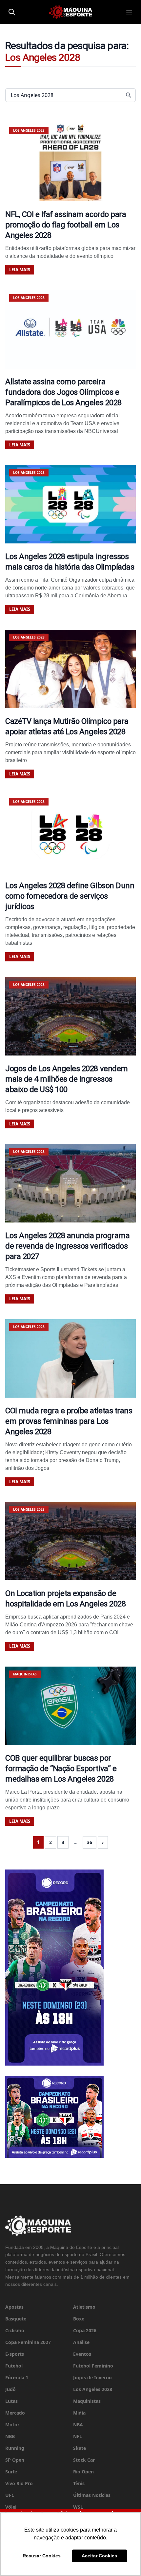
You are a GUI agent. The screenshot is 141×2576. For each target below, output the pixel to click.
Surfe (11, 2472)
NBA (78, 2425)
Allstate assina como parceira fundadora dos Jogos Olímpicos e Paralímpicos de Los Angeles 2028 (63, 392)
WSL (78, 2507)
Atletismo (84, 2307)
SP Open (15, 2460)
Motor (12, 2425)
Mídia (79, 2413)
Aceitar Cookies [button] (99, 2556)
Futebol (14, 2366)
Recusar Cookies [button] (42, 2556)
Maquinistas (87, 2401)
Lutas (11, 2401)
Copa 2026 (85, 2330)
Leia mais (20, 270)
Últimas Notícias (92, 2495)
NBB (10, 2436)
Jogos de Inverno (92, 2377)
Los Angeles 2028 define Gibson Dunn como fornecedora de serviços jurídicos (70, 896)
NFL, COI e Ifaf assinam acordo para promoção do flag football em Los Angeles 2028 (66, 225)
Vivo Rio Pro (19, 2483)
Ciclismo (15, 2330)
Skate (80, 2448)
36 (90, 1842)
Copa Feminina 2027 (28, 2342)
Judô (10, 2389)
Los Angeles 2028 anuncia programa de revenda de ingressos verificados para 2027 (67, 1246)
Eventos (82, 2354)
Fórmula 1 (17, 2377)
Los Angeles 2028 (93, 2389)
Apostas (14, 2307)
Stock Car (84, 2460)
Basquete (16, 2319)
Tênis (79, 2483)
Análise (81, 2342)
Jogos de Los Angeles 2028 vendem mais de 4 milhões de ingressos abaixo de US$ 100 (67, 1079)
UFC (10, 2495)
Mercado (15, 2413)
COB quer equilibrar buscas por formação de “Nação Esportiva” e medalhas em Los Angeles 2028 (61, 1769)
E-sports (15, 2354)
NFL (78, 2436)
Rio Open (83, 2472)
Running (15, 2448)
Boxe (79, 2319)
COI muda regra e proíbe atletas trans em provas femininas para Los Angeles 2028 (69, 1421)
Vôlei (11, 2507)
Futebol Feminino (93, 2366)
